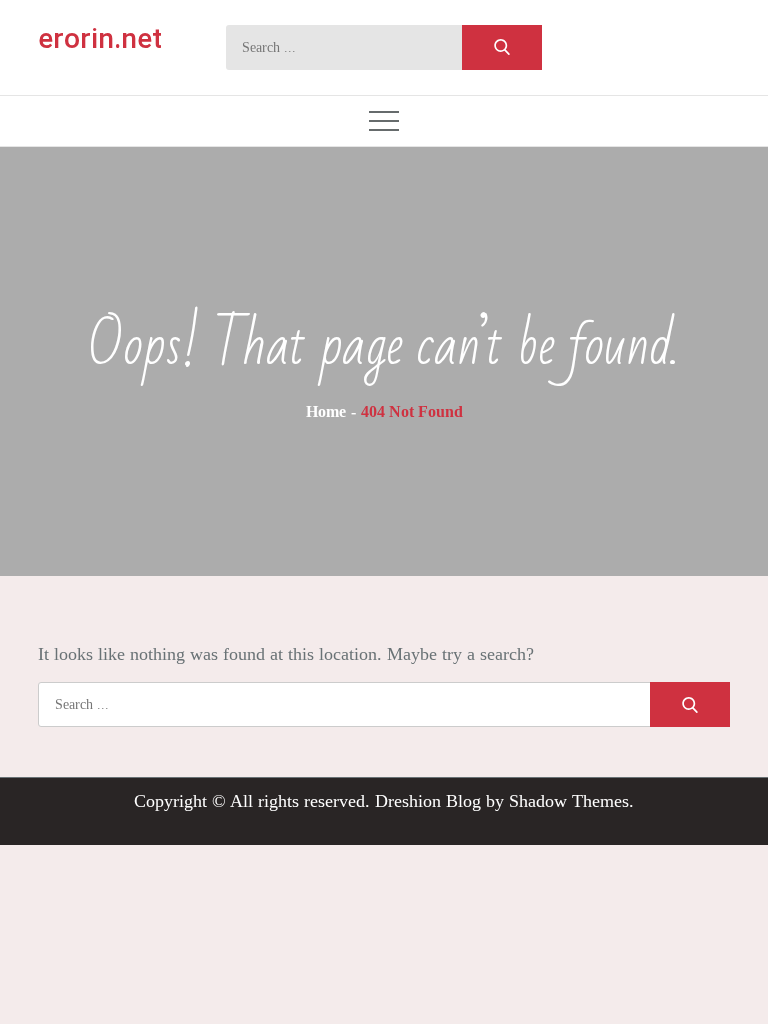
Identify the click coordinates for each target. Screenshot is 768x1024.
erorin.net (100, 38)
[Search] (502, 47)
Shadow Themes (569, 801)
